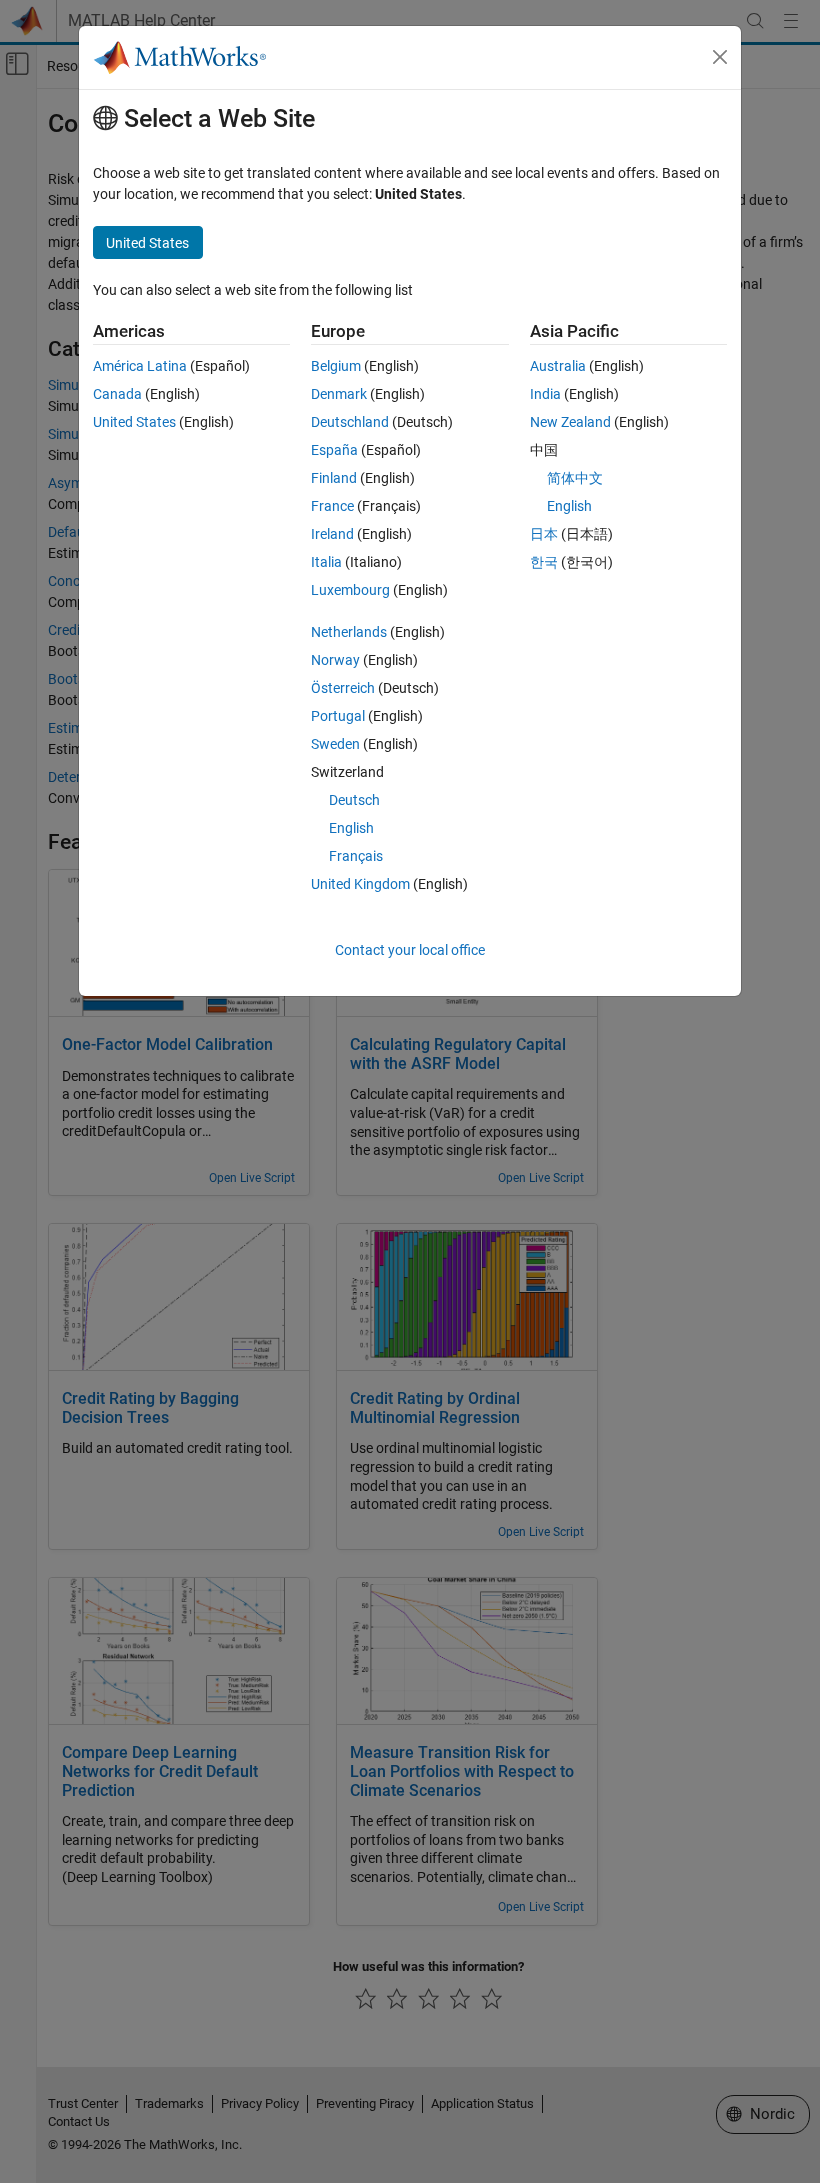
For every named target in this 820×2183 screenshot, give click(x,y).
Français (356, 856)
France (332, 506)
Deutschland (350, 422)
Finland (334, 478)
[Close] (720, 57)
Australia (558, 366)
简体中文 (575, 478)
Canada (117, 394)
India (545, 394)
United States (134, 422)
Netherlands (349, 632)
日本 (544, 534)
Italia (326, 562)
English (351, 828)
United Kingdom (360, 884)
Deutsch (354, 800)
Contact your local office (410, 950)
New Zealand (570, 422)
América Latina (140, 366)
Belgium (336, 366)
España (334, 450)
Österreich (343, 688)
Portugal (338, 716)
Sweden (335, 744)
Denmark (339, 394)
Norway (335, 660)
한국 (544, 562)
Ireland (332, 534)
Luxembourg (350, 590)
